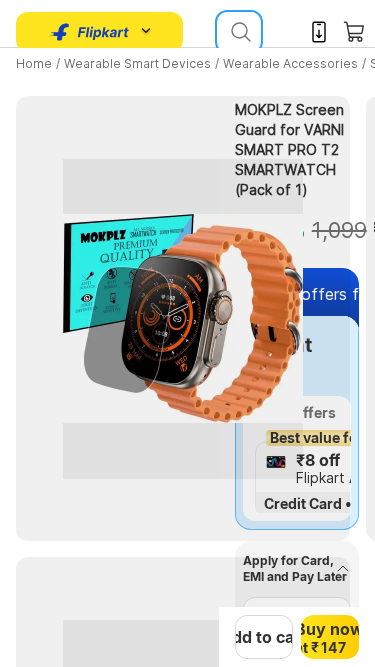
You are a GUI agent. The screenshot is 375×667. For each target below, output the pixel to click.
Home (34, 63)
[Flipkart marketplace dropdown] (90, 32)
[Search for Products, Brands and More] (239, 32)
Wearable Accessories (290, 63)
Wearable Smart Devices (137, 63)
